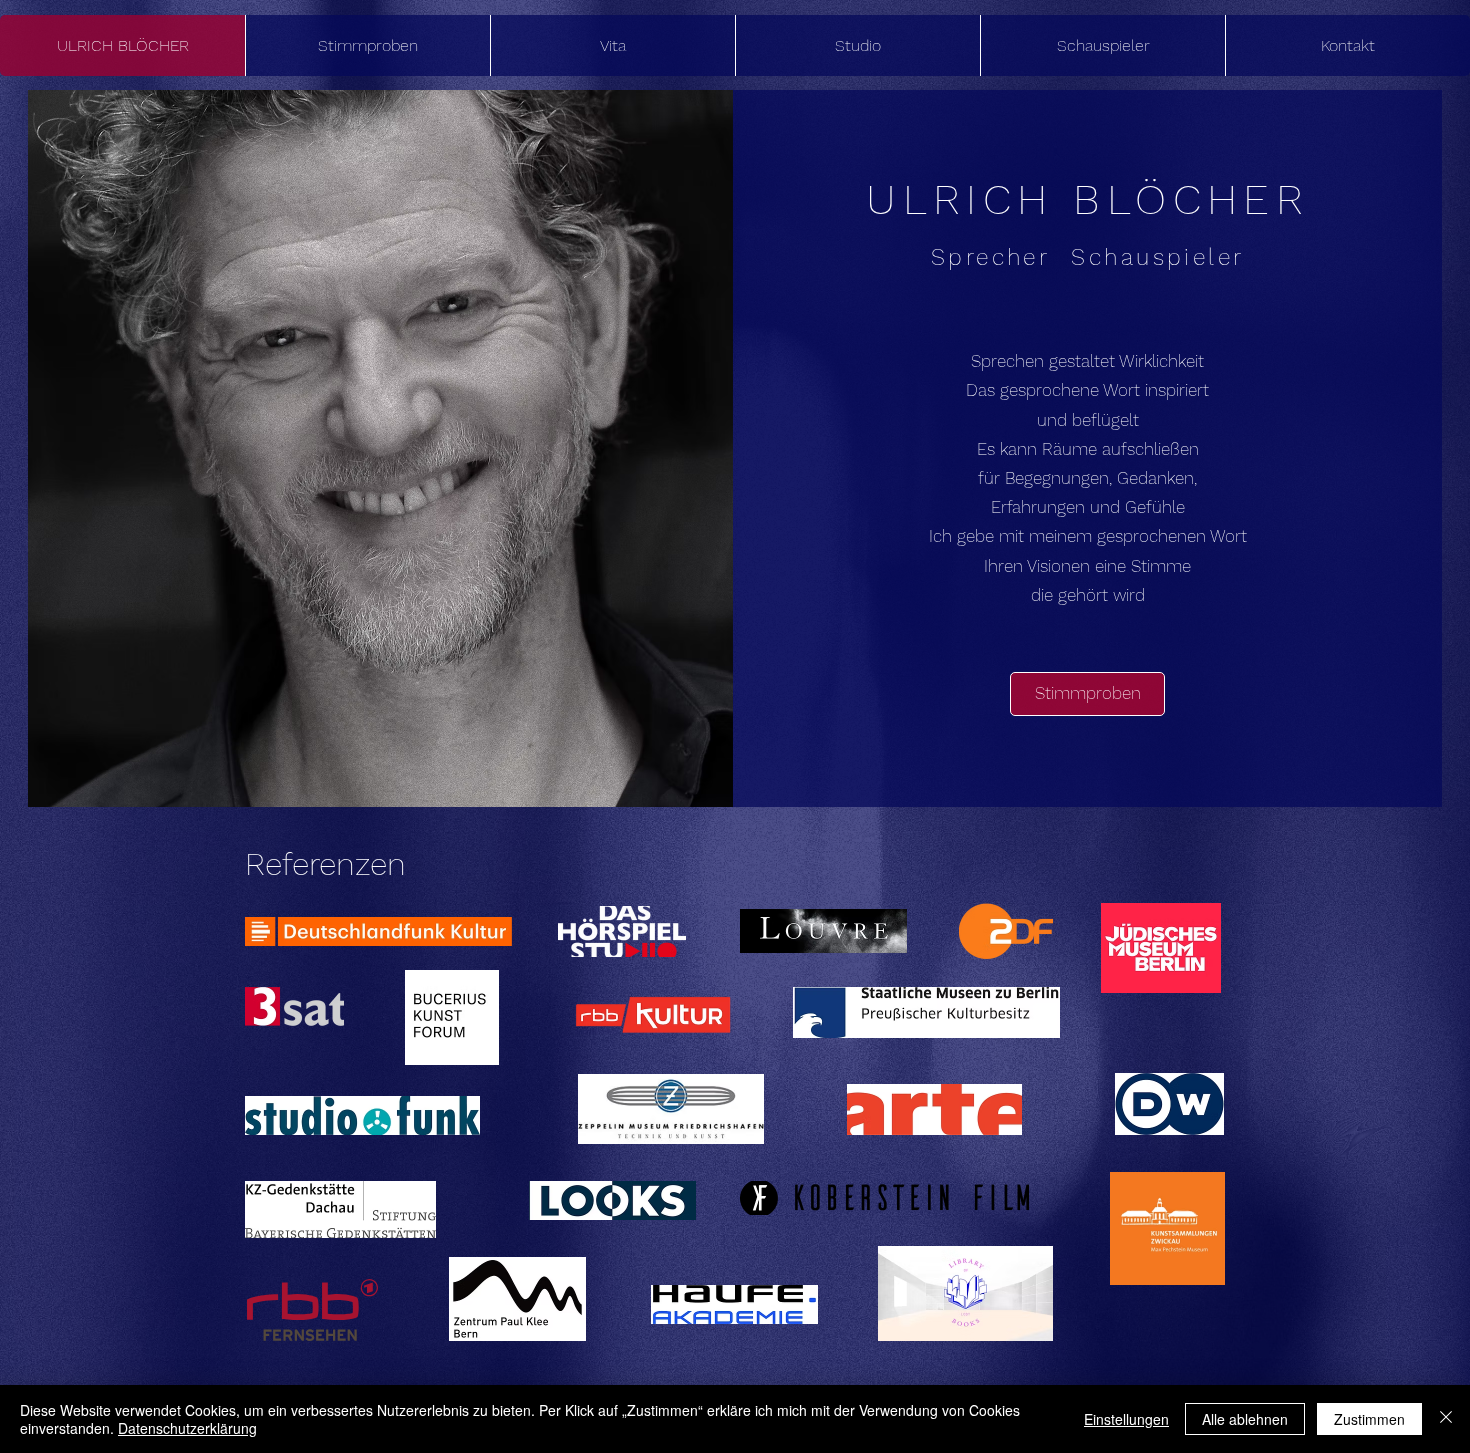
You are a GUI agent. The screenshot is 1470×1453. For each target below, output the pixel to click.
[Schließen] (1446, 1419)
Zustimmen (1369, 1419)
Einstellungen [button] (1126, 1419)
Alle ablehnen (1245, 1419)
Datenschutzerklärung (187, 1428)
